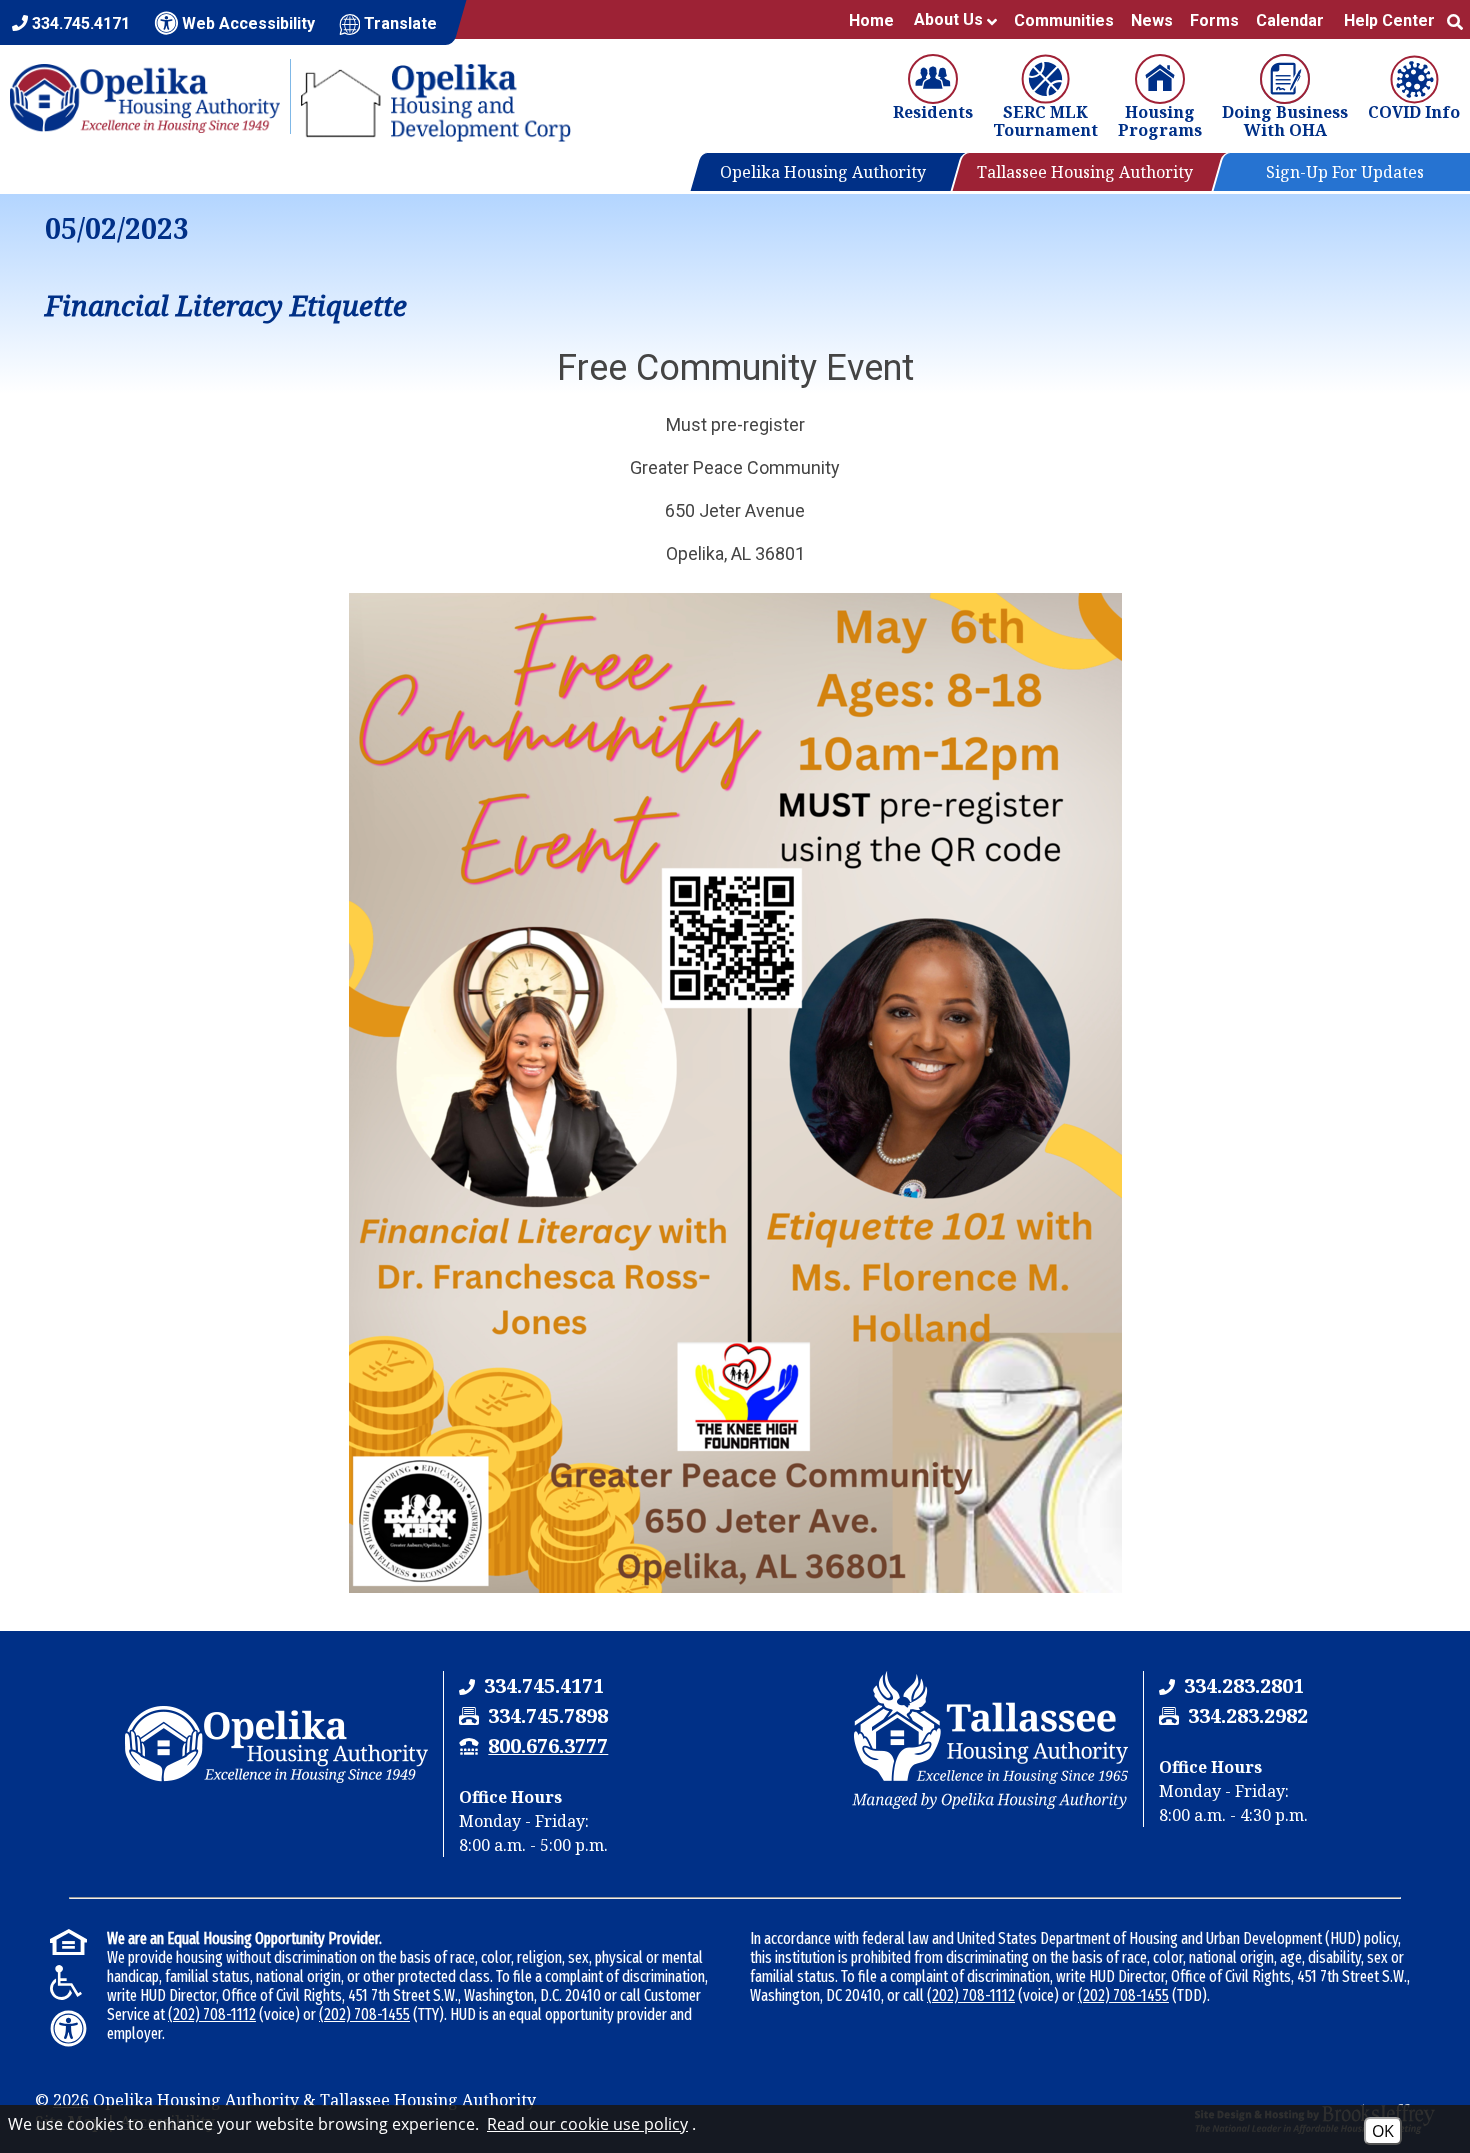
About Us (949, 19)
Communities (1063, 20)
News (1151, 20)
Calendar (1289, 20)
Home (870, 20)
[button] (1454, 20)
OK (1383, 2131)
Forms (1213, 20)
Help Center (1388, 20)
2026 (71, 2100)
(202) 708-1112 (212, 2014)
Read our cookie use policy (587, 2124)
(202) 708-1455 (364, 2014)
